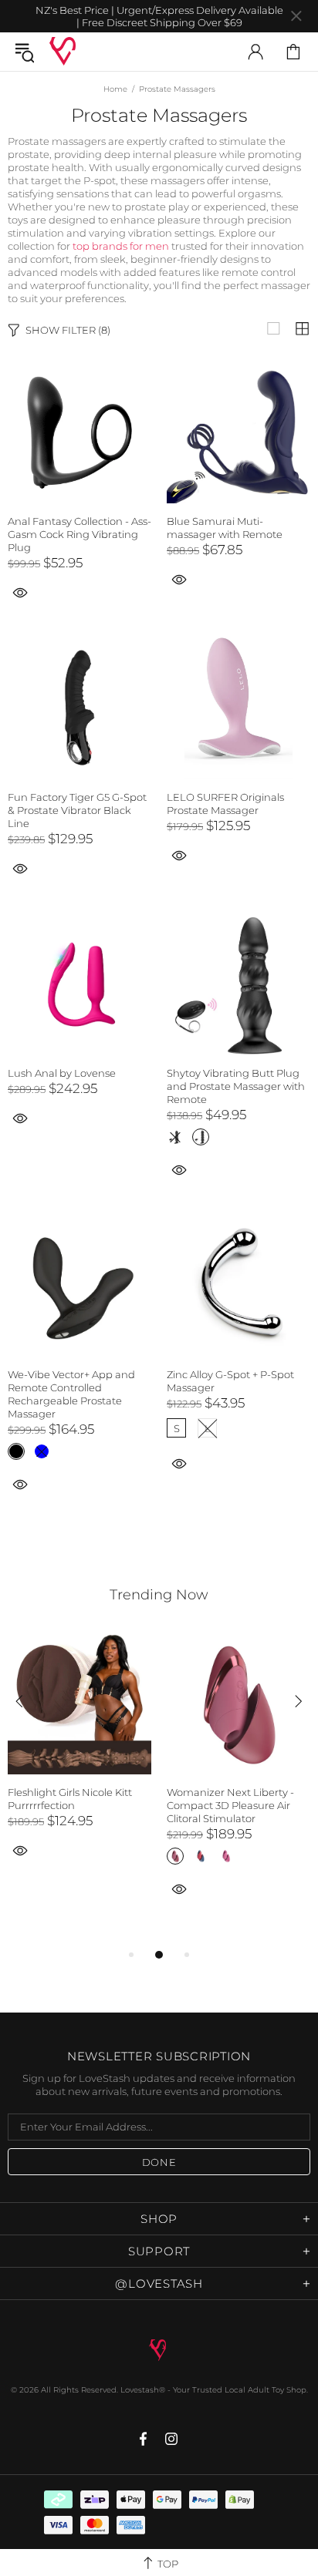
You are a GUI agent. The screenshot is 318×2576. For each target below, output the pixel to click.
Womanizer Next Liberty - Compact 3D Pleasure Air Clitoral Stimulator (230, 1805)
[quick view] (179, 578)
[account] (255, 52)
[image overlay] (79, 368)
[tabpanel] (79, 1762)
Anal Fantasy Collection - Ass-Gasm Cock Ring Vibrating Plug (79, 534)
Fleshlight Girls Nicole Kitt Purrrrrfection (70, 1799)
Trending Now (159, 1595)
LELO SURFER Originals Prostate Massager (225, 804)
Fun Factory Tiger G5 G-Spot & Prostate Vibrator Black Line (77, 810)
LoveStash (63, 51)
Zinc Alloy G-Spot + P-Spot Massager (230, 1381)
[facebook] (145, 2439)
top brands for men (121, 246)
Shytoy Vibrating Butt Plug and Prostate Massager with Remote (236, 1086)
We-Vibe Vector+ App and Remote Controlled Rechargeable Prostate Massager (71, 1394)
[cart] (293, 52)
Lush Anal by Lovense (62, 1073)
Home (115, 89)
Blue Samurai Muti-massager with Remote (225, 528)
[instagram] (172, 2439)
